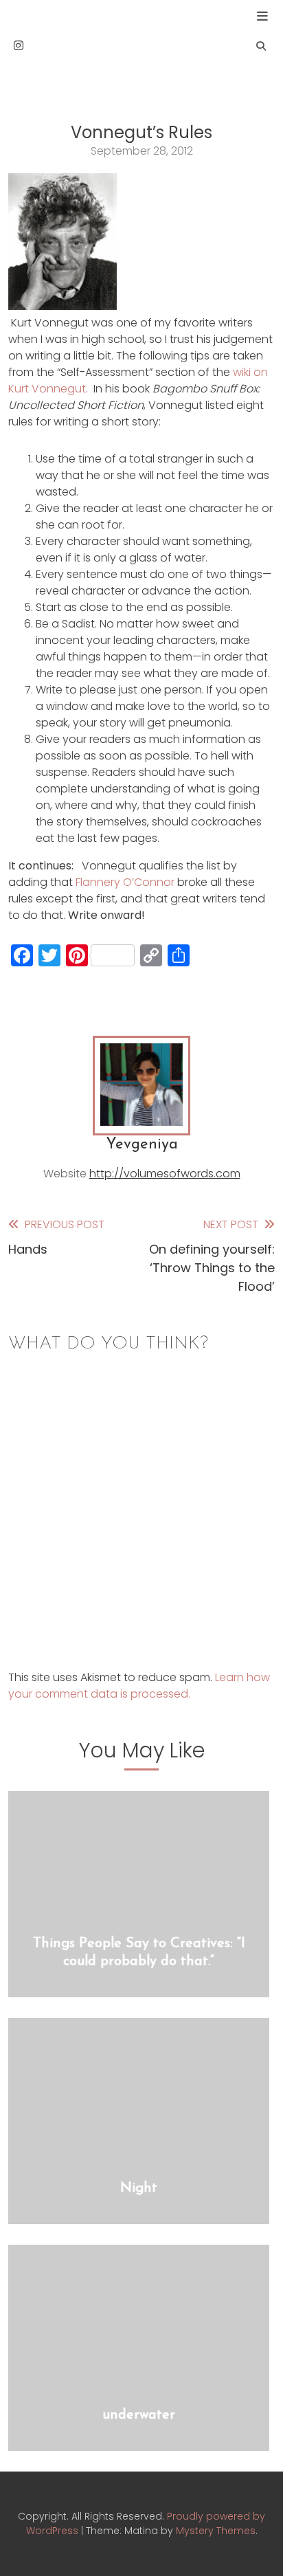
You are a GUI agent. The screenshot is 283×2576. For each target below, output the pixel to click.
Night (139, 2188)
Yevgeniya (142, 1145)
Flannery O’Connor (125, 882)
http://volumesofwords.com (165, 1174)
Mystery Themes (216, 2531)
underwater (139, 2415)
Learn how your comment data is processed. (139, 1686)
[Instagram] (19, 46)
